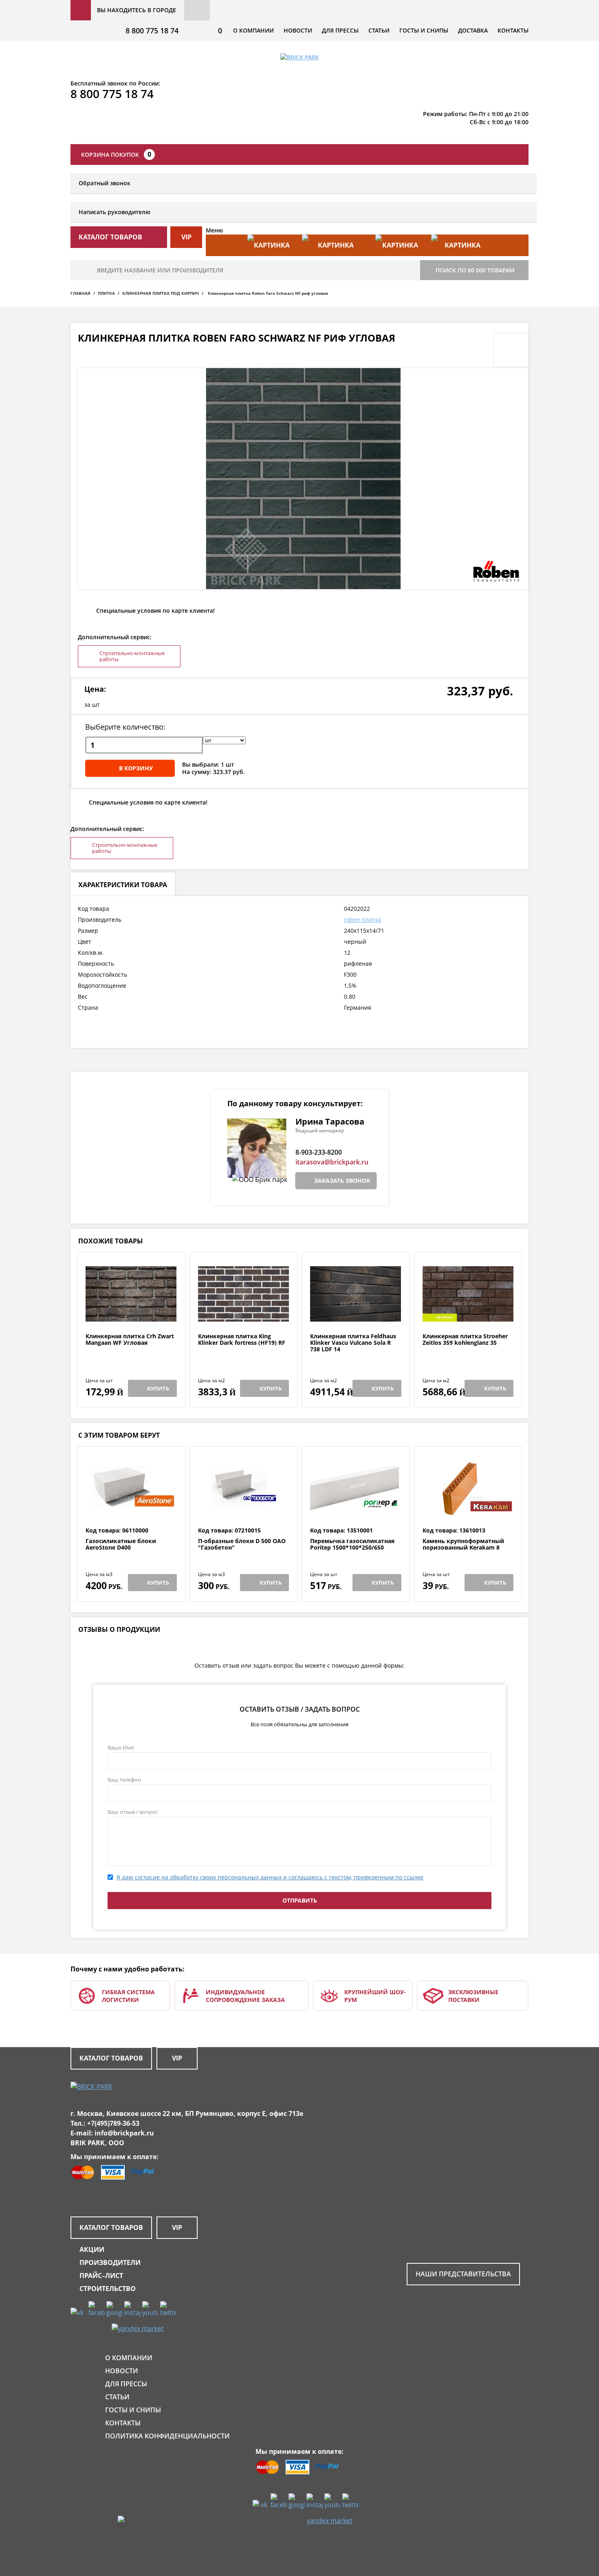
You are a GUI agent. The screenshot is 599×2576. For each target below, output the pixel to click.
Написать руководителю (115, 212)
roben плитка (363, 920)
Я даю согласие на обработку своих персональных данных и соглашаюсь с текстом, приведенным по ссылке (270, 1877)
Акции (92, 2249)
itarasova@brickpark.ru (332, 1162)
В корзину (136, 768)
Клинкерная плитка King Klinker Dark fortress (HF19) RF (242, 1340)
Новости (298, 30)
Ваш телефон (124, 1780)
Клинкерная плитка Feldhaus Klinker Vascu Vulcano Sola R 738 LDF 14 (353, 1343)
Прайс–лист (101, 2276)
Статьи (379, 30)
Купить (158, 1388)
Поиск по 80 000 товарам (475, 270)
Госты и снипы (424, 30)
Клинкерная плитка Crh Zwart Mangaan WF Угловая (130, 1340)
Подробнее (131, 1313)
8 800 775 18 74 (152, 31)
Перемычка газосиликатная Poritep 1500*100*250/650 (352, 1545)
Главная (80, 293)
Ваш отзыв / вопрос (133, 1812)
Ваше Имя (121, 1747)
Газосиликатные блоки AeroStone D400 (121, 1545)
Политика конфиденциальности (167, 2436)
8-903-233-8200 (319, 1152)
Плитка (106, 293)
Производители (110, 2262)
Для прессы (340, 30)
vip (186, 237)
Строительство (108, 2289)
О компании (253, 30)
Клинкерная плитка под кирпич (161, 293)
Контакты (513, 30)
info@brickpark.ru (124, 2133)
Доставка (473, 30)
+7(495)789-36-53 (113, 2123)
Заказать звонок (342, 1181)
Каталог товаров (111, 2058)
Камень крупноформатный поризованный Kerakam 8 (463, 1545)
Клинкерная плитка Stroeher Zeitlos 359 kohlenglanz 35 (465, 1340)
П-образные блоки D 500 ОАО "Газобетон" (242, 1545)
